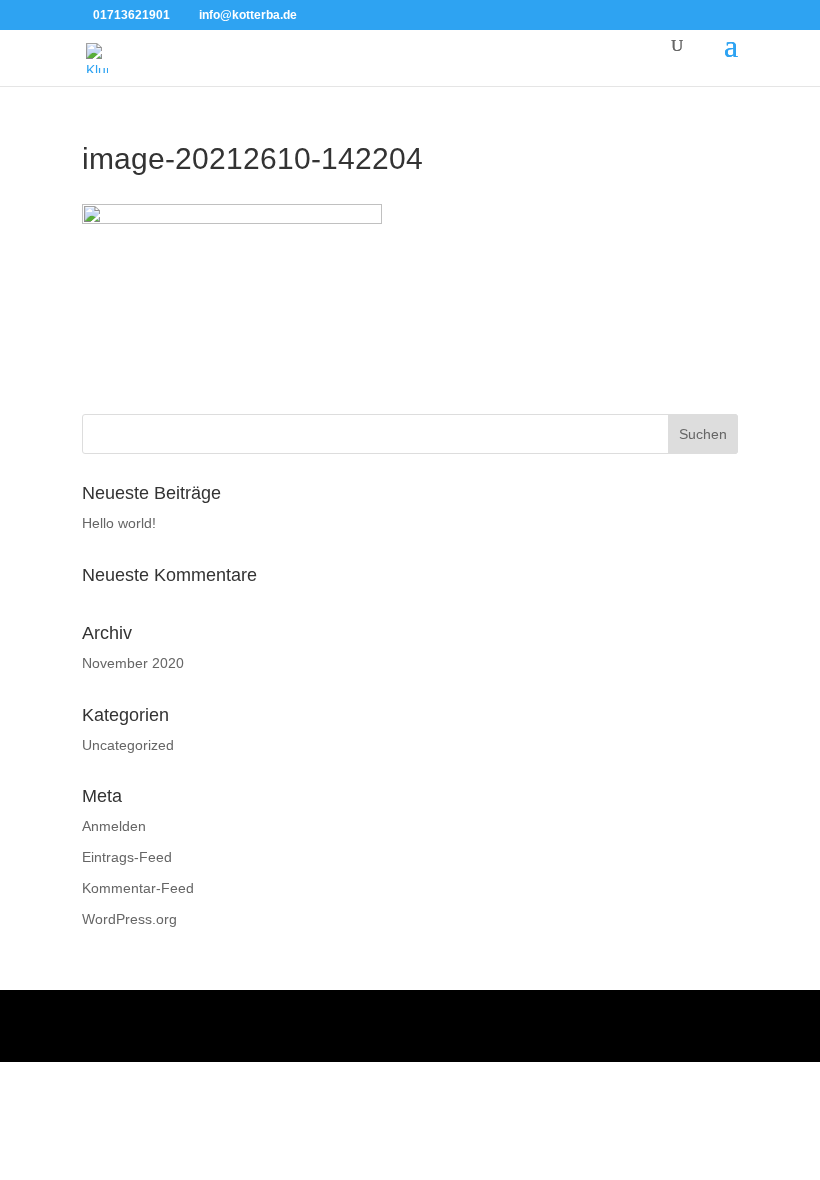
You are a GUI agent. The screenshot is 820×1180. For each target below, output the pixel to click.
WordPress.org (129, 919)
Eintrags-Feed (127, 857)
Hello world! (119, 523)
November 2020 (133, 663)
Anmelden (114, 826)
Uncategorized (128, 745)
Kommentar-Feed (138, 888)
